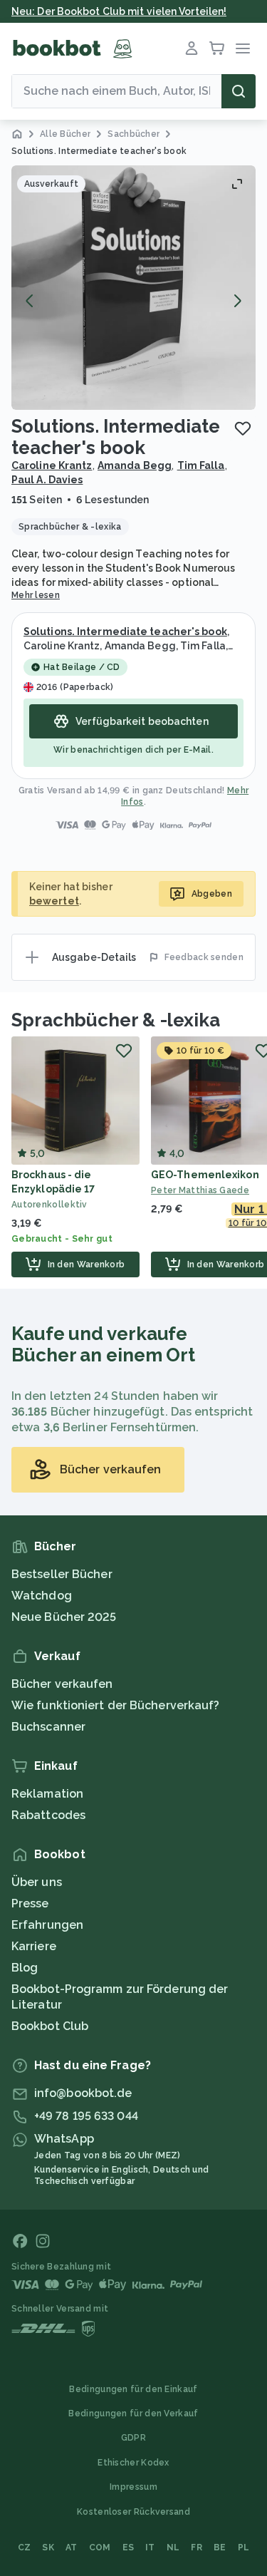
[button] (133, 288)
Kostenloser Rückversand (133, 2512)
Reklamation (47, 1794)
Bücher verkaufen (62, 1684)
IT (150, 2547)
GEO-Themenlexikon (205, 1175)
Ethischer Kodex (133, 2463)
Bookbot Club (50, 2026)
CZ (25, 2547)
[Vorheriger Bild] (30, 301)
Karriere (34, 1946)
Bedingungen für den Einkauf (133, 2389)
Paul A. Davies (47, 480)
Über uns (37, 1882)
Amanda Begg (135, 465)
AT (72, 2547)
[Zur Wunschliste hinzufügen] (243, 428)
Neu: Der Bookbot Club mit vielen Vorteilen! (119, 11)
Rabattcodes (48, 1815)
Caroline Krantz (52, 465)
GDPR (133, 2438)
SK (48, 2547)
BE (220, 2547)
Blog (25, 1968)
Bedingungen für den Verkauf (133, 2413)
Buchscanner (48, 1727)
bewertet (54, 901)
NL (173, 2547)
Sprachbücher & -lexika (116, 1020)
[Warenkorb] (217, 48)
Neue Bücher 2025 (64, 1617)
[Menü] (243, 48)
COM (100, 2547)
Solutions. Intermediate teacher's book (125, 632)
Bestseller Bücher (62, 1574)
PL (244, 2547)
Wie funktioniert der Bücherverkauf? (116, 1705)
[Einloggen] (192, 48)
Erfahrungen (47, 1925)
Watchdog (42, 1596)
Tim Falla (201, 465)
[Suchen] (239, 91)
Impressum (133, 2487)
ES (129, 2547)
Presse (30, 1903)
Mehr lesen (36, 595)
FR (197, 2547)
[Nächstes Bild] (237, 301)
